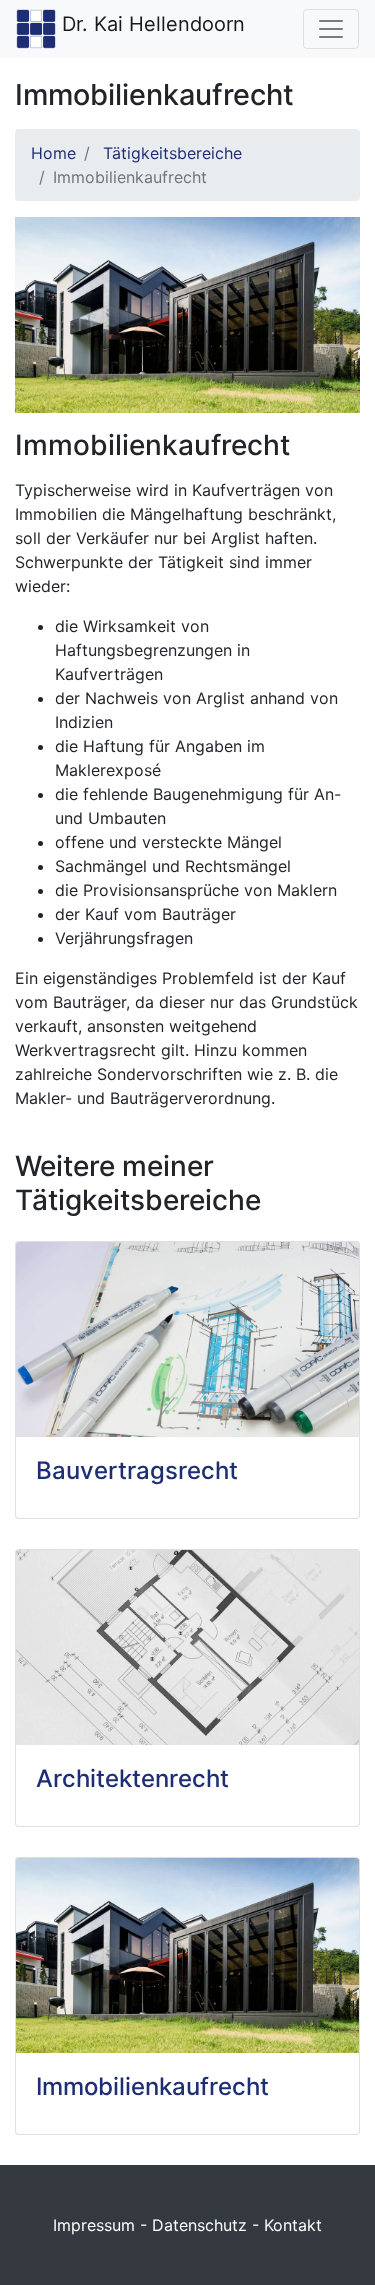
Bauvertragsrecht (137, 1470)
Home (53, 153)
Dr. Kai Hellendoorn (153, 24)
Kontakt (293, 2225)
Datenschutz (199, 2225)
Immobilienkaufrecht (152, 2086)
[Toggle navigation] (331, 29)
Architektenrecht (132, 1778)
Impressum (94, 2225)
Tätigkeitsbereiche (172, 153)
